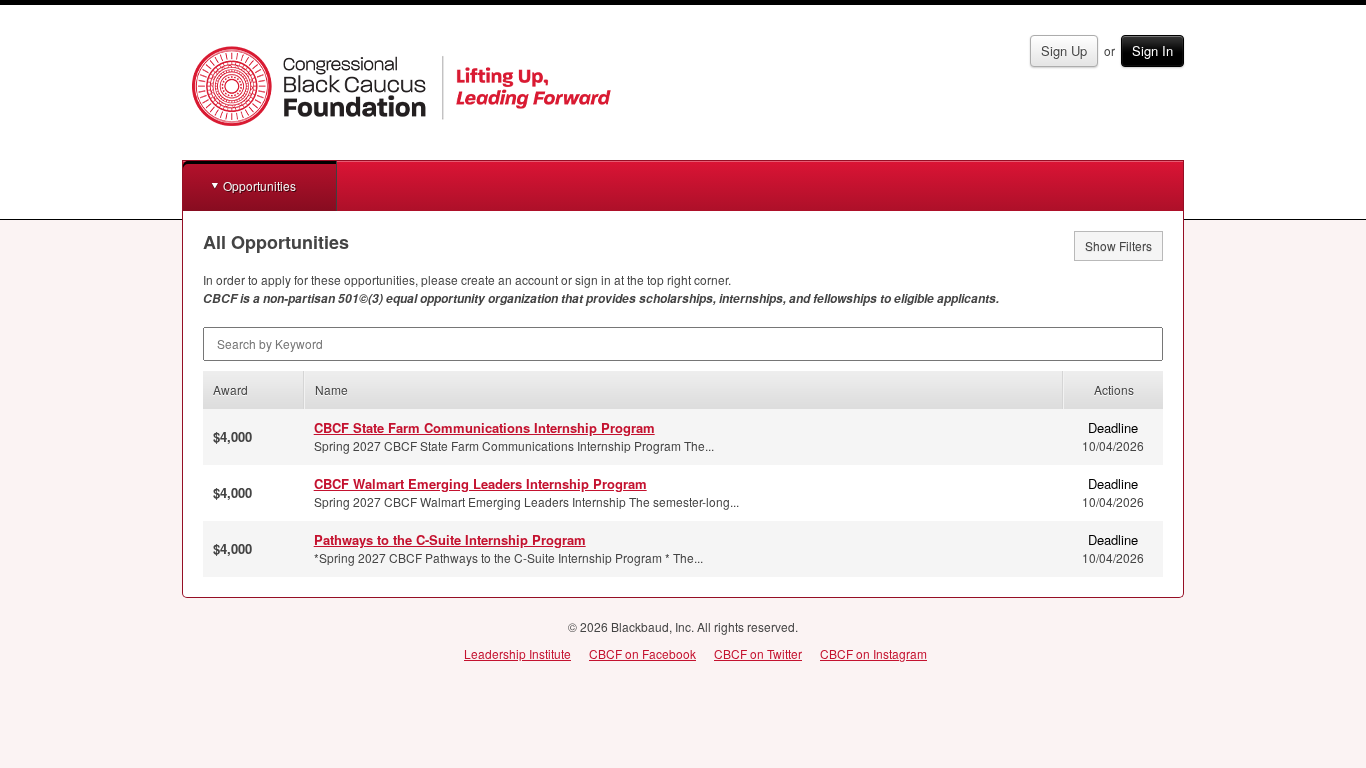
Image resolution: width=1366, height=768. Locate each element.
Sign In (1152, 50)
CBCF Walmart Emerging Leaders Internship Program (480, 483)
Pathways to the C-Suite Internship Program (450, 539)
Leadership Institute (517, 653)
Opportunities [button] (259, 185)
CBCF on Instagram (873, 653)
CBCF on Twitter (758, 653)
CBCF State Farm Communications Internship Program (484, 427)
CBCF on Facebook (642, 653)
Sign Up (1064, 50)
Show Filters (1118, 245)
